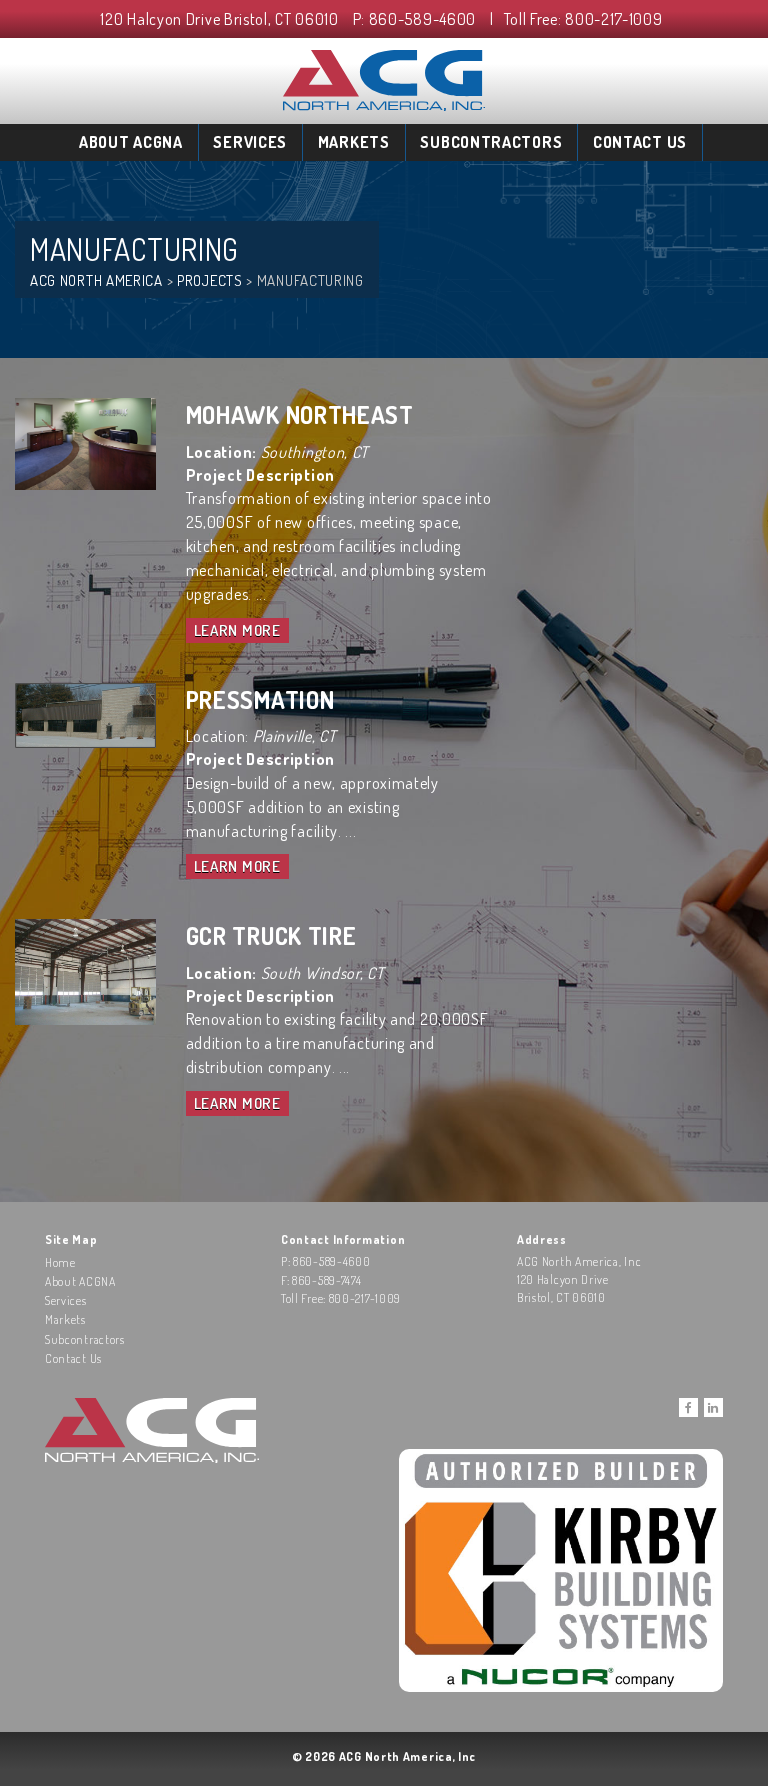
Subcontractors (491, 142)
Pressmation (260, 699)
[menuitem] (131, 142)
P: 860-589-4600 (415, 19)
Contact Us (640, 142)
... (261, 594)
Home (60, 1262)
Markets (354, 142)
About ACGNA (131, 142)
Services (250, 142)
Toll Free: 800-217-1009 (583, 19)
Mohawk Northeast (300, 414)
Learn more (237, 630)
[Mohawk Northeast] (85, 442)
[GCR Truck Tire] (85, 970)
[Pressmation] (85, 713)
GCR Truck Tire (271, 935)
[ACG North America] (383, 78)
